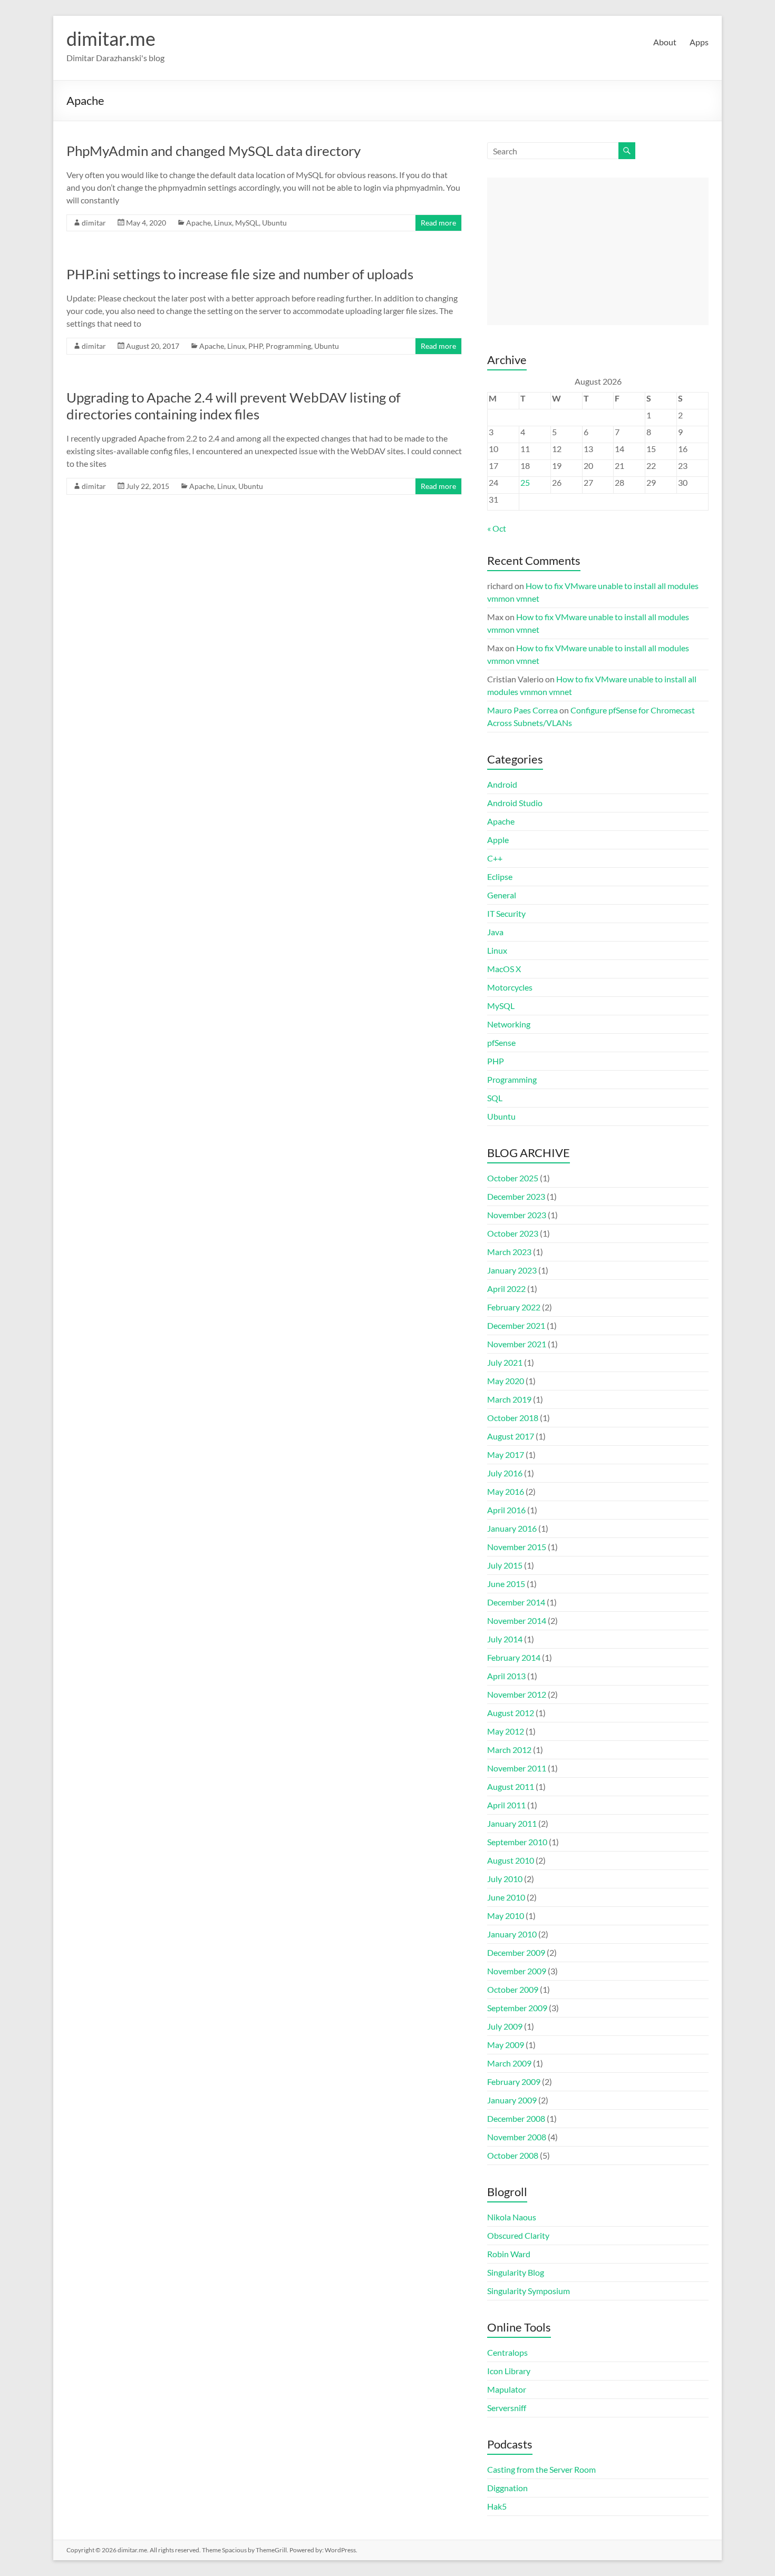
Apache (198, 223)
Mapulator (507, 2389)
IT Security (506, 913)
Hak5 (497, 2506)
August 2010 (511, 1860)
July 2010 (505, 1879)
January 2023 (512, 1270)
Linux (223, 223)
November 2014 (517, 1620)
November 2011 (517, 1768)
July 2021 (505, 1362)
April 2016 (506, 1510)
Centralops (507, 2352)
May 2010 (506, 1916)
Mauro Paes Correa (522, 710)
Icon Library (509, 2371)
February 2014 (514, 1657)
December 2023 (516, 1196)
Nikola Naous (512, 2217)
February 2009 (514, 2082)
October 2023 (513, 1233)
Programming (288, 346)
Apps (699, 42)
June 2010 (506, 1897)
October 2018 (513, 1418)
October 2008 (513, 2155)
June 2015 (506, 1584)
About (665, 42)
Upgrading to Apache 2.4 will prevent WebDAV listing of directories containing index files (234, 406)
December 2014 (516, 1602)
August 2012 (511, 1713)
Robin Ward (509, 2254)
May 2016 (506, 1491)
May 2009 (506, 2045)
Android (502, 784)
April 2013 (506, 1676)
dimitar (94, 223)
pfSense (501, 1042)
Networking (509, 1024)
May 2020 (506, 1381)
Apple (498, 840)
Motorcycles (510, 987)
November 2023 (517, 1215)
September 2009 (517, 2008)
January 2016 (512, 1528)
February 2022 (514, 1307)
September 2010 (517, 1842)
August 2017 (511, 1436)
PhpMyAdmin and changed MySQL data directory (214, 151)
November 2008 (517, 2137)
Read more (438, 223)
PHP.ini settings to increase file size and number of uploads (240, 274)
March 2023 (509, 1252)
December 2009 (516, 1952)
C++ (495, 858)
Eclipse (500, 876)
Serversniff (507, 2408)
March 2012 (509, 1750)
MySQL (247, 223)
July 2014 (505, 1639)
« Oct (497, 528)
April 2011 (506, 1805)
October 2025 (513, 1178)
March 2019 (509, 1399)
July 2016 (505, 1473)
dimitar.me (111, 38)
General (502, 895)
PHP (255, 346)
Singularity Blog (516, 2272)
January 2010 (512, 1934)
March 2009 (509, 2063)
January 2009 (512, 2100)
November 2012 (517, 1694)
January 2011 (512, 1823)
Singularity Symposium (529, 2291)
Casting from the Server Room (541, 2469)
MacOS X (504, 969)
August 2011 (511, 1786)
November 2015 (517, 1547)
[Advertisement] (598, 251)
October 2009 (513, 1989)
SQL (495, 1098)
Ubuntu (274, 223)
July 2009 (505, 2026)
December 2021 (516, 1325)
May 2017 (506, 1454)
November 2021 (517, 1344)
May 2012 (506, 1731)
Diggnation (507, 2488)
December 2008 (516, 2118)
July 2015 (505, 1565)
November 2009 (517, 1971)
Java (495, 932)
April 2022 (506, 1289)
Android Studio (515, 803)
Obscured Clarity (518, 2235)
